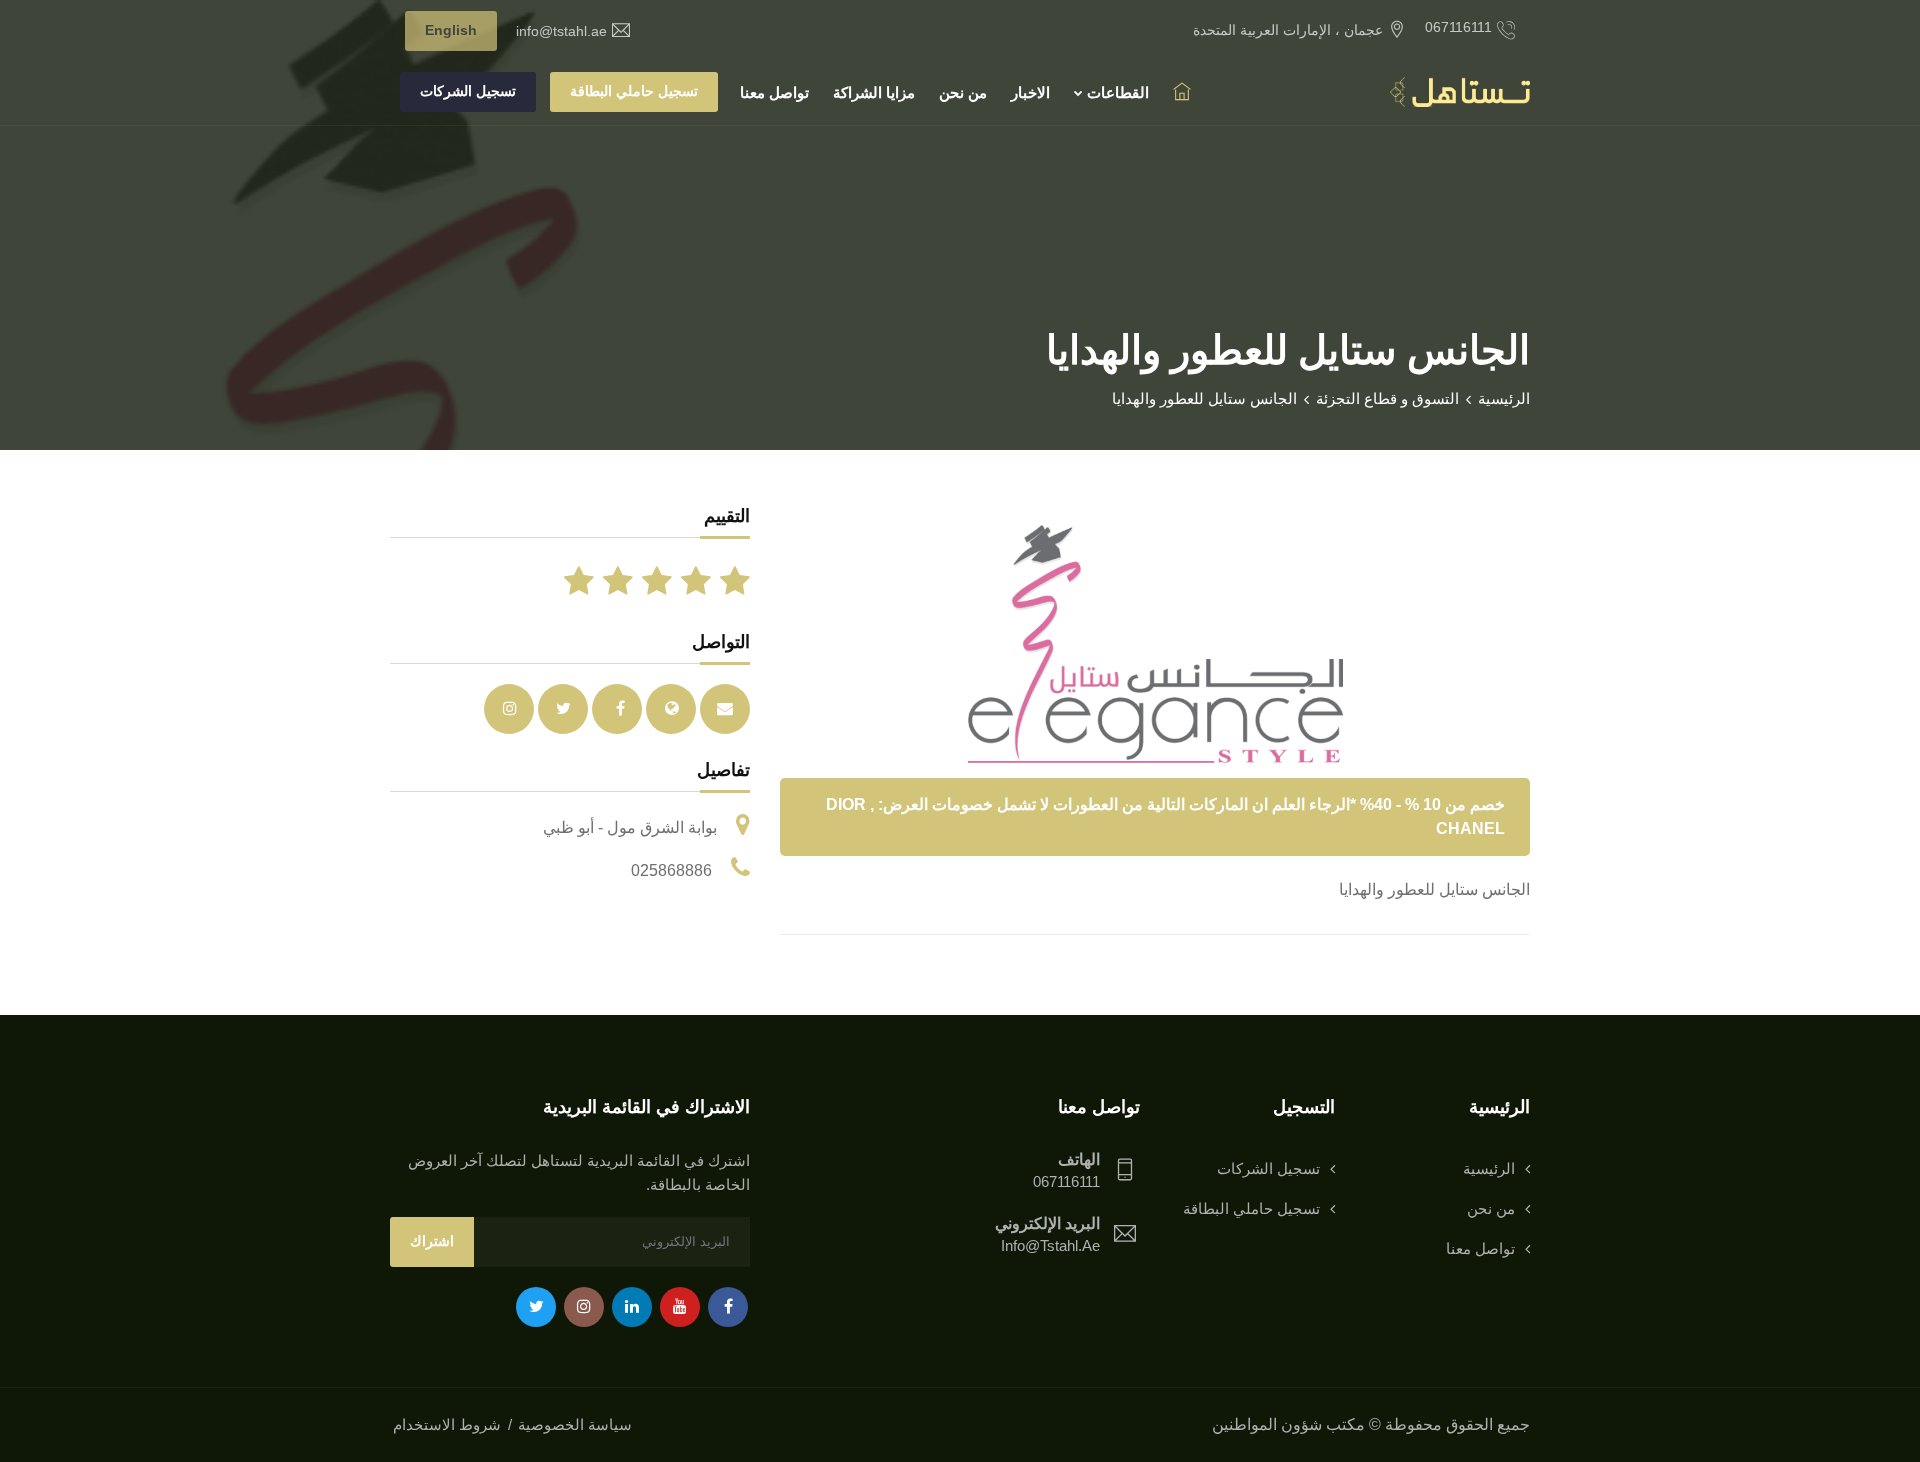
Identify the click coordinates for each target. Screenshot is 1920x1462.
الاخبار (1030, 92)
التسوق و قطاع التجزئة (1387, 398)
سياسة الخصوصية (575, 1424)
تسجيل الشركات (468, 91)
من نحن (963, 92)
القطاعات (1116, 92)
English (451, 30)
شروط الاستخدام (447, 1424)
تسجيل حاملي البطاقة (634, 91)
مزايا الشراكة (874, 92)
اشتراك (432, 1241)
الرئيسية (1504, 398)
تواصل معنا (774, 92)
